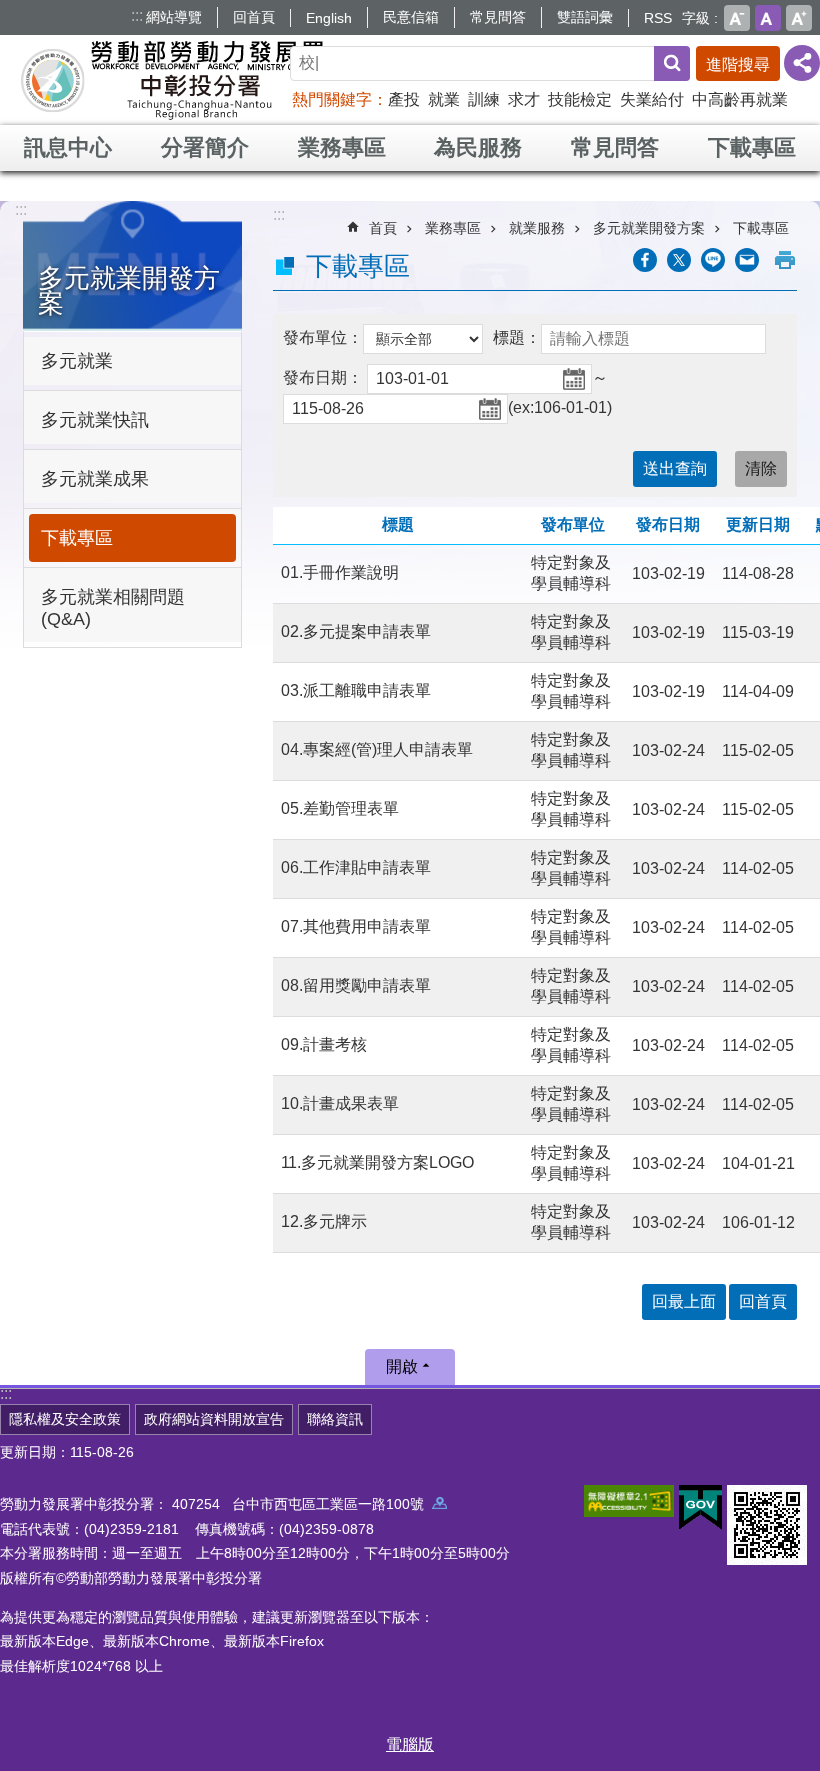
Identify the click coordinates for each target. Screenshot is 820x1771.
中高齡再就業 (740, 99)
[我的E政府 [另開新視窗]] (700, 1508)
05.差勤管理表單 (340, 808)
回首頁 (254, 17)
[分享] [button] (802, 63)
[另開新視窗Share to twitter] (679, 260)
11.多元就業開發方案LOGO (377, 1162)
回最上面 (684, 1301)
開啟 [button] (402, 1366)
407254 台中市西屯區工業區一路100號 (302, 1504)
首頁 (383, 228)
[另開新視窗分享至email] (747, 260)
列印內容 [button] (785, 260)
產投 (404, 99)
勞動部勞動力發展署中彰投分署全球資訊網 (174, 80)
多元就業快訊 (95, 420)
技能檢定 (580, 99)
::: (137, 15)
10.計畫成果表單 (340, 1103)
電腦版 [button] (410, 1744)
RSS (658, 18)
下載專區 (752, 147)
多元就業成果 (95, 479)
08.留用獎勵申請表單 (356, 985)
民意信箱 (411, 17)
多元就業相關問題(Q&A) (113, 608)
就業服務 (537, 228)
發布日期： (323, 377)
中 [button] (768, 18)
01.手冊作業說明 (340, 572)
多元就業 (77, 361)
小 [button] (737, 18)
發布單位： (323, 337)
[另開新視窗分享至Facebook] (645, 260)
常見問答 (498, 17)
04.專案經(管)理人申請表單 (377, 749)
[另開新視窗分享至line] (713, 260)
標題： (517, 337)
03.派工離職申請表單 (356, 690)
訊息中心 (68, 147)
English (329, 18)
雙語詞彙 (585, 17)
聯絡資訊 (335, 1419)
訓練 (484, 99)
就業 (444, 99)
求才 (524, 99)
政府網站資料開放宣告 (214, 1419)
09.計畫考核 (324, 1044)
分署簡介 (205, 147)
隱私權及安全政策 (65, 1419)
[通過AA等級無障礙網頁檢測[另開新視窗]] (629, 1501)
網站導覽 (174, 17)
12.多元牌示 (324, 1221)
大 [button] (799, 18)
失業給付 (652, 99)
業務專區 (342, 147)
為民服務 (478, 147)
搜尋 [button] (672, 63)
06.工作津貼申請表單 (356, 867)
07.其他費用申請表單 (356, 926)
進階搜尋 (738, 64)
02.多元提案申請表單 (356, 631)
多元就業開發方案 (649, 228)
